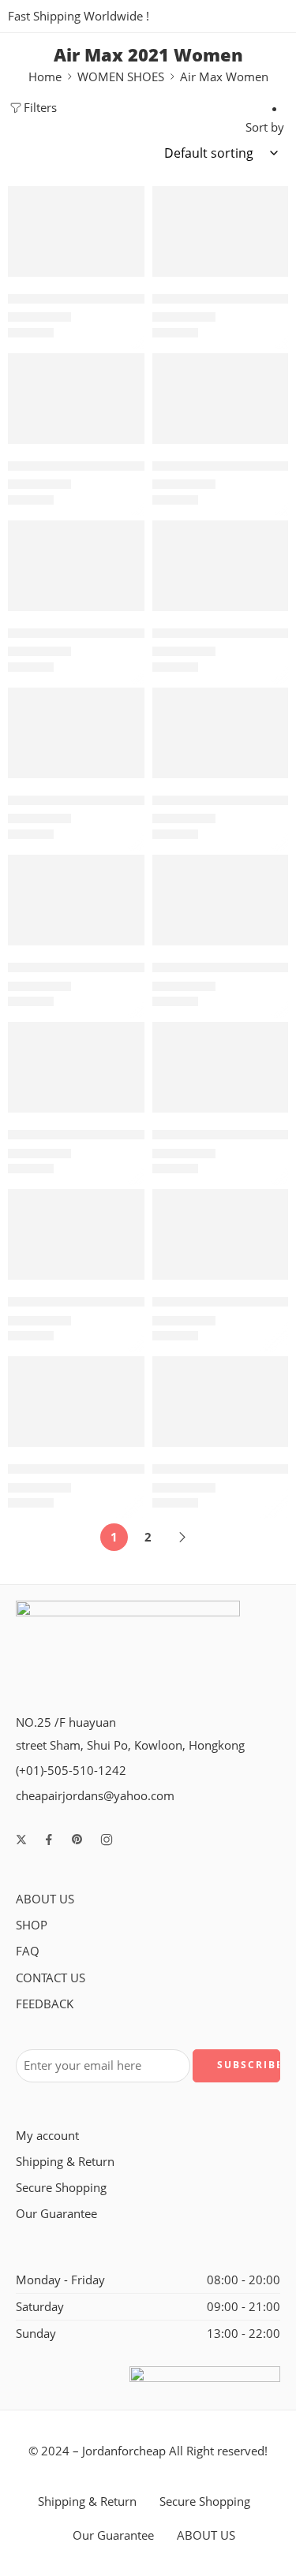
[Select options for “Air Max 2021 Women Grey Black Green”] (266, 1111)
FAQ (28, 1951)
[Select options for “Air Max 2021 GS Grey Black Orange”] (122, 275)
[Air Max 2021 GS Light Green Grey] (221, 399)
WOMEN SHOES (121, 77)
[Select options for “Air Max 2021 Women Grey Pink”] (266, 1278)
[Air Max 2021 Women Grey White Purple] (76, 1402)
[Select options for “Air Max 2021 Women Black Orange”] (266, 777)
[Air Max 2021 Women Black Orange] (221, 733)
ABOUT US (45, 1899)
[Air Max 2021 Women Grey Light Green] (76, 1234)
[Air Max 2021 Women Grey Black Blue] (76, 1067)
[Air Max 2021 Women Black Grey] (221, 566)
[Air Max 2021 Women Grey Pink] (221, 1234)
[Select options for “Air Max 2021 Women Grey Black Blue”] (122, 1111)
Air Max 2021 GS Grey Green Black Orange (132, 466)
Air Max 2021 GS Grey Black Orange (112, 298)
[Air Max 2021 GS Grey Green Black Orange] (76, 399)
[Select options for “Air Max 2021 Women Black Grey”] (266, 610)
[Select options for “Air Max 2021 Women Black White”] (122, 944)
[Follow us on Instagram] (107, 1840)
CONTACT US (51, 1978)
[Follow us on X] (21, 1840)
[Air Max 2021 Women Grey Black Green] (221, 1067)
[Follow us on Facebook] (49, 1840)
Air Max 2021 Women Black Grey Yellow (126, 800)
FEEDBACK (45, 2004)
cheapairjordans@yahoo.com (95, 1796)
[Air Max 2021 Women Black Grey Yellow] (76, 733)
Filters (40, 108)
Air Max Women (224, 77)
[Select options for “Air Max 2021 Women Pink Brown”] (266, 1445)
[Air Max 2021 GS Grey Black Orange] (76, 231)
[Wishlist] (129, 202)
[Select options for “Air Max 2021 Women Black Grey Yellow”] (122, 777)
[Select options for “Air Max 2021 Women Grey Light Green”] (122, 1278)
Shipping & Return (65, 2162)
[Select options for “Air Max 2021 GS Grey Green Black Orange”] (122, 442)
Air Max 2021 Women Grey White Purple (128, 1469)
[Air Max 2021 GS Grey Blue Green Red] (221, 231)
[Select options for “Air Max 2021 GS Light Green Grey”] (266, 442)
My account (47, 2136)
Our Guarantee (56, 2214)
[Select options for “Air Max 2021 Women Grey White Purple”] (122, 1445)
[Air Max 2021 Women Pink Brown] (221, 1402)
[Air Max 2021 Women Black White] (76, 900)
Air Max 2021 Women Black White (109, 967)
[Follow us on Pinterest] (77, 1840)
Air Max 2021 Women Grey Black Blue (120, 1134)
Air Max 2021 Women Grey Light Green (123, 1301)
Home (45, 77)
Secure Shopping (61, 2188)
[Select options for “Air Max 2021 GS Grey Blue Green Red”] (266, 275)
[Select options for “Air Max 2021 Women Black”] (122, 610)
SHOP (32, 1925)
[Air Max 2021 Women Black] (76, 566)
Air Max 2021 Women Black (89, 633)
